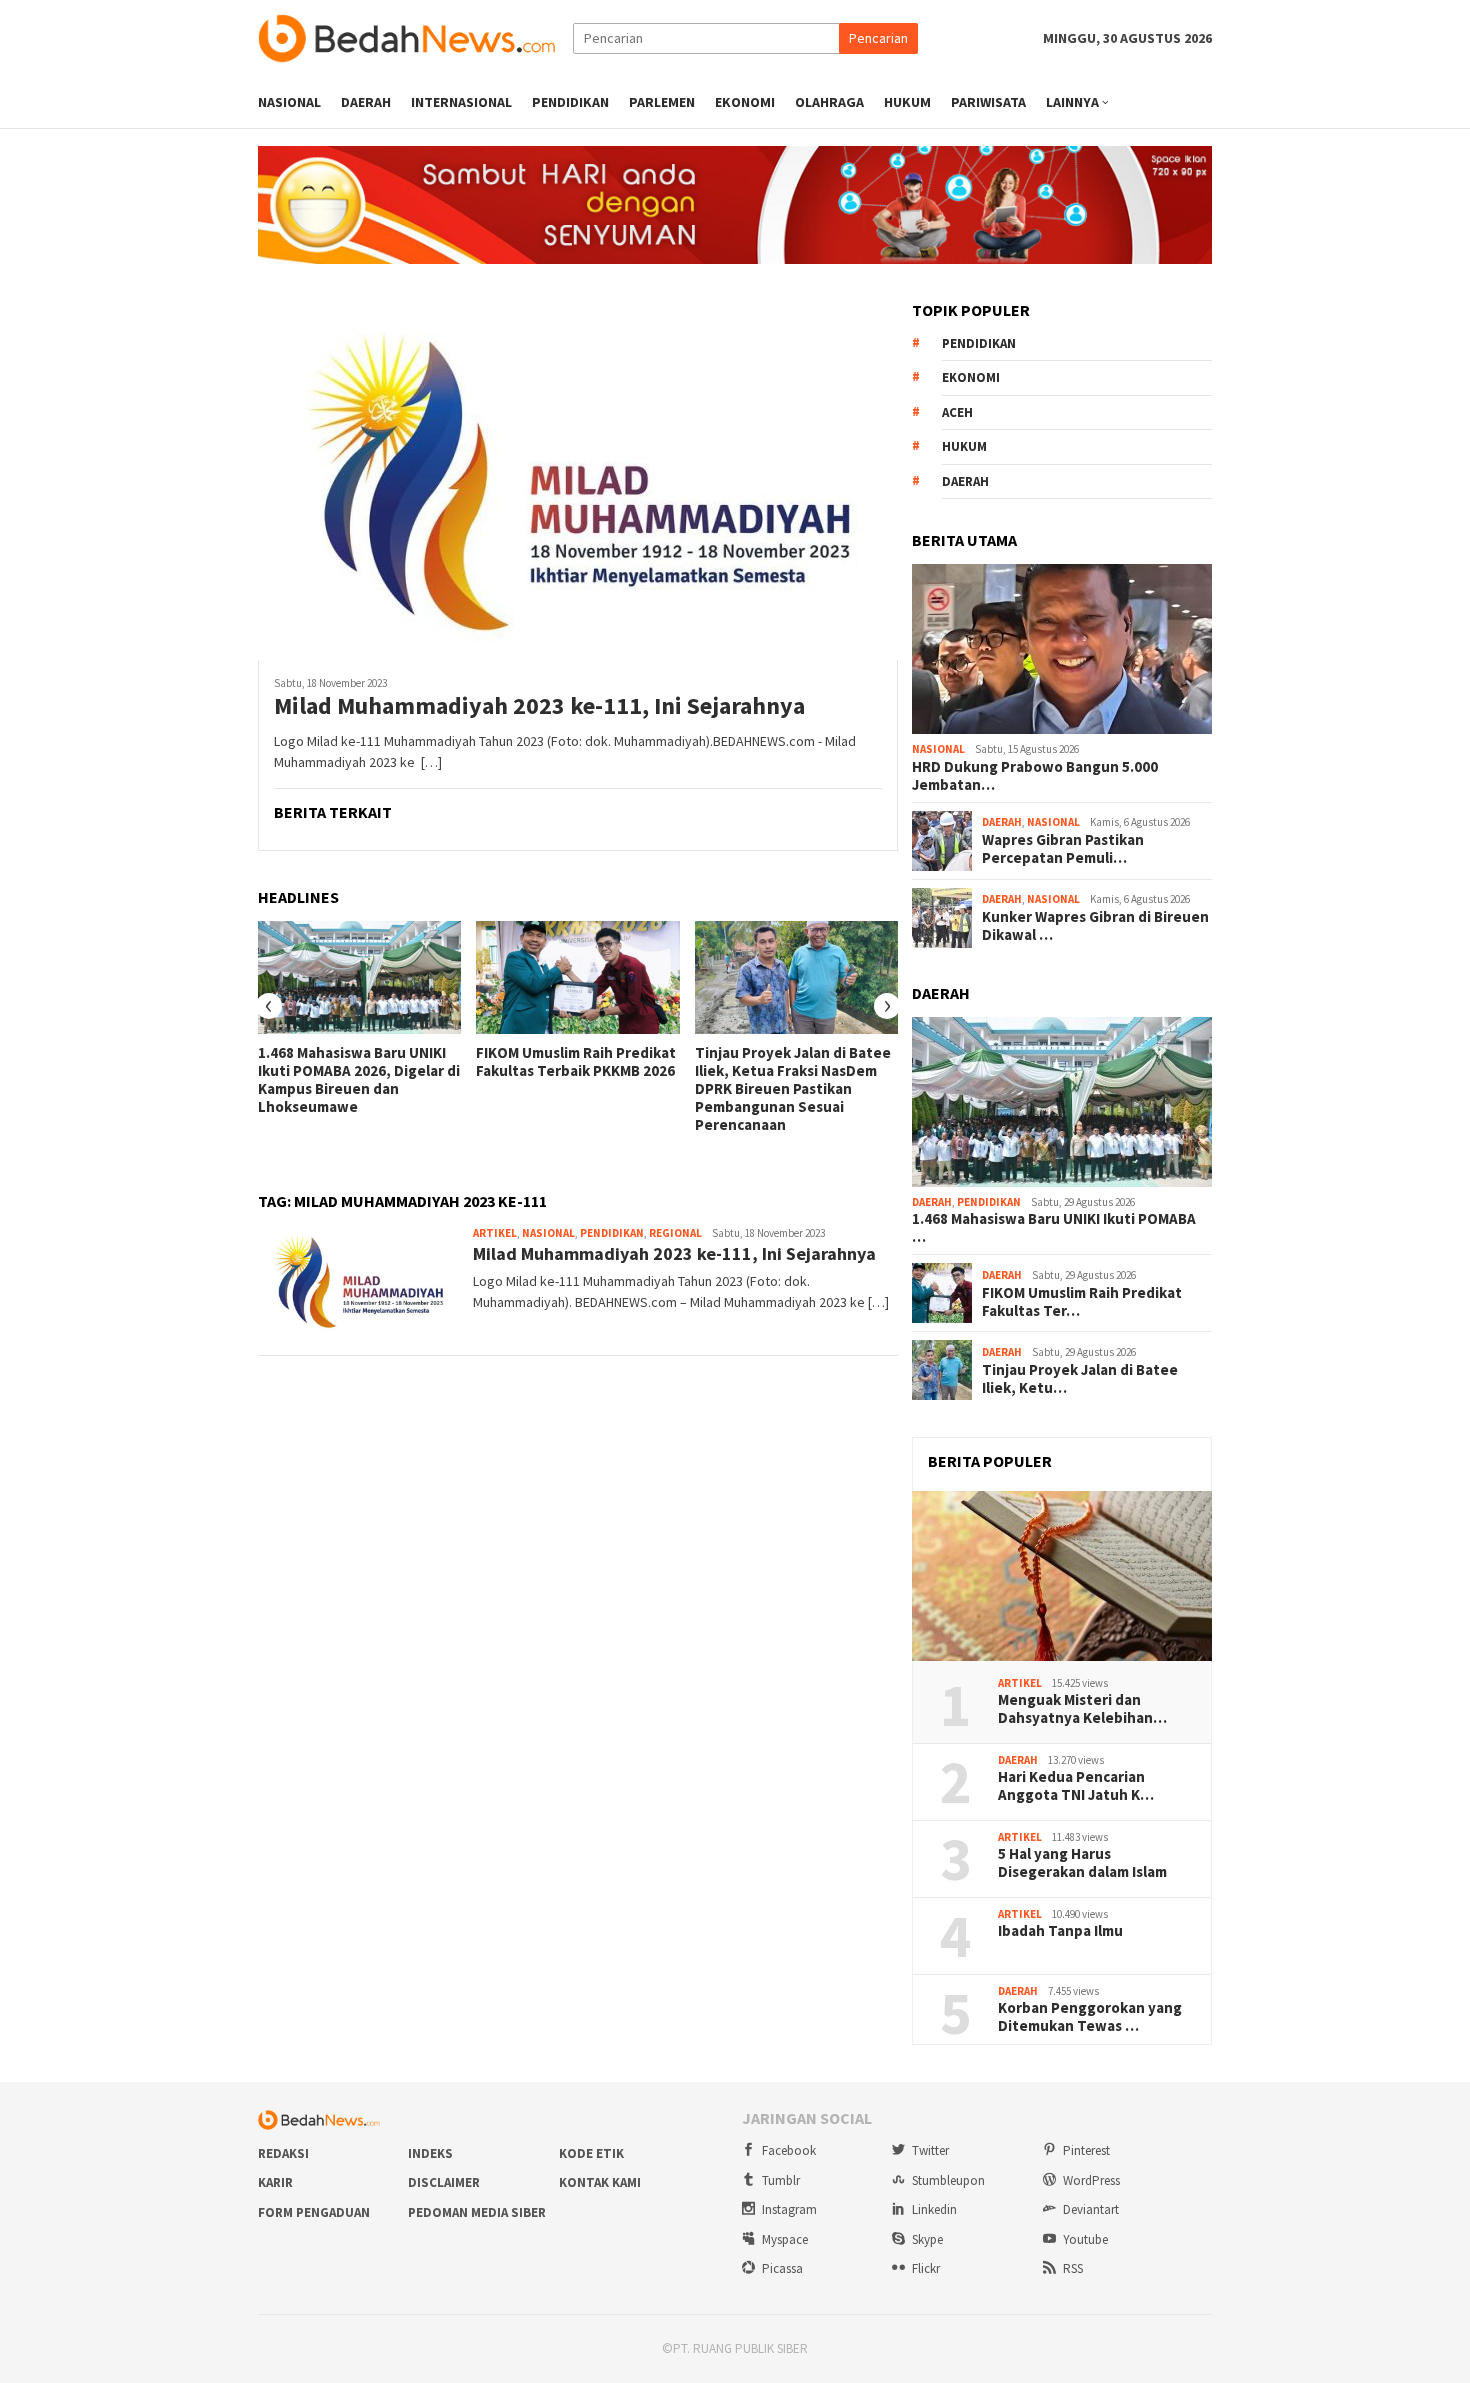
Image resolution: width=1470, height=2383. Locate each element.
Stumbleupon (948, 2180)
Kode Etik (591, 2153)
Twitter (930, 2150)
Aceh (957, 412)
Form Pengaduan (314, 2212)
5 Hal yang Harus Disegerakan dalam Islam (1082, 1863)
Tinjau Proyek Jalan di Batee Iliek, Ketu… (1080, 1379)
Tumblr (781, 2180)
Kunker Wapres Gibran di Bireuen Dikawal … (1095, 926)
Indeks (430, 2153)
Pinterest (1086, 2150)
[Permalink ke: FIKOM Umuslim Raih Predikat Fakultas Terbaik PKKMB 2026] (577, 978)
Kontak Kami (600, 2182)
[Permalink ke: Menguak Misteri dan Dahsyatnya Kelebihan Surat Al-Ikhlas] (1062, 1576)
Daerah (965, 481)
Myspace (785, 2239)
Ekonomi (971, 377)
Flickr (926, 2268)
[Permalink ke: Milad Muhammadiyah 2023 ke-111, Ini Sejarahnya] (578, 481)
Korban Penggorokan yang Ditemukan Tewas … (1090, 2017)
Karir (275, 2182)
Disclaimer (444, 2182)
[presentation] (269, 1006)
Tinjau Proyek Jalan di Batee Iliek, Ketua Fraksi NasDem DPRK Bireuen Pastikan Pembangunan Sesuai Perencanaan (793, 1089)
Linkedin (934, 2209)
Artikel (495, 1233)
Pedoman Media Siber (477, 2212)
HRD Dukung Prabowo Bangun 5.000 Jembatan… (1035, 776)
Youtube (1085, 2239)
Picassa (782, 2268)
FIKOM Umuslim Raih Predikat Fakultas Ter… (1082, 1302)
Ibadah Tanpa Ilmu (1060, 1931)
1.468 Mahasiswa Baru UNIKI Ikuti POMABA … (1054, 1228)
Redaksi (283, 2153)
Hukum (964, 446)
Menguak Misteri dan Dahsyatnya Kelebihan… (1082, 1709)
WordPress (1091, 2180)
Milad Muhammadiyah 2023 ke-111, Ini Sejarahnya (539, 706)
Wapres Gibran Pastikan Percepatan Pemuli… (1063, 849)
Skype (927, 2239)
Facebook (789, 2150)
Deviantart (1091, 2209)
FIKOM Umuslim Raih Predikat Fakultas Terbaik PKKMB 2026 (576, 1062)
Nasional (548, 1233)
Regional (675, 1233)
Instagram (789, 2209)
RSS (1073, 2268)
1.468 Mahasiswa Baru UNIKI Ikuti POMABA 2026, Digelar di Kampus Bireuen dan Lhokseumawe (359, 1080)
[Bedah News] (415, 37)
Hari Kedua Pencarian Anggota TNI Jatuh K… (1076, 1786)
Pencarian (878, 38)
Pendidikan (612, 1233)
